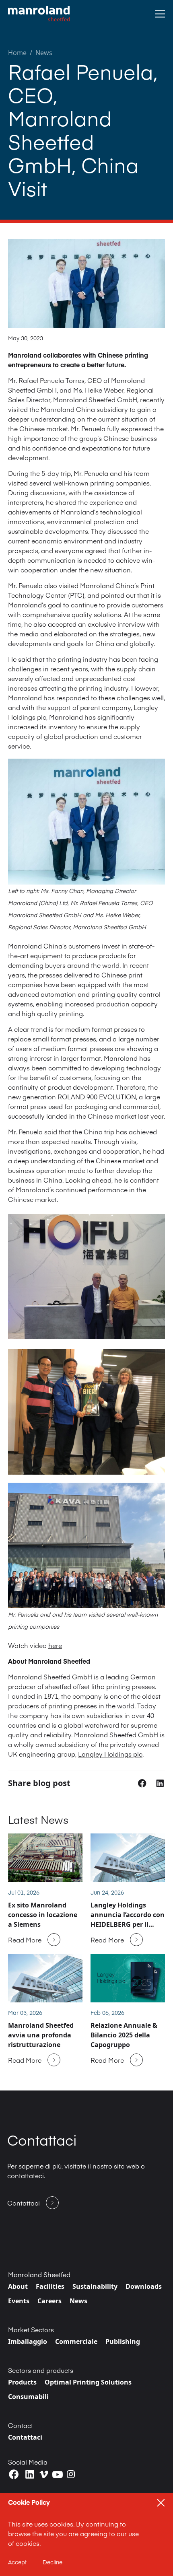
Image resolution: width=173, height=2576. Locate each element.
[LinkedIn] (30, 2474)
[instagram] (71, 2474)
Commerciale (76, 2341)
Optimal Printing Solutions (88, 2382)
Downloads (144, 2286)
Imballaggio (28, 2341)
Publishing (123, 2341)
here (55, 1645)
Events (19, 2301)
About (18, 2286)
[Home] (39, 14)
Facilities (50, 2286)
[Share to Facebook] (143, 1783)
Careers (49, 2301)
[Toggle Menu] (160, 14)
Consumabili (28, 2397)
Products (22, 2382)
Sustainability (95, 2286)
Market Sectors (31, 2329)
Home (17, 53)
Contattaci (25, 2437)
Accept (17, 2562)
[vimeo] (44, 2474)
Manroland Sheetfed (39, 2274)
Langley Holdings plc (110, 1754)
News (44, 53)
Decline (53, 2562)
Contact (21, 2425)
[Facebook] (14, 2474)
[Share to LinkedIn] (160, 1783)
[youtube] (58, 2475)
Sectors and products (41, 2370)
